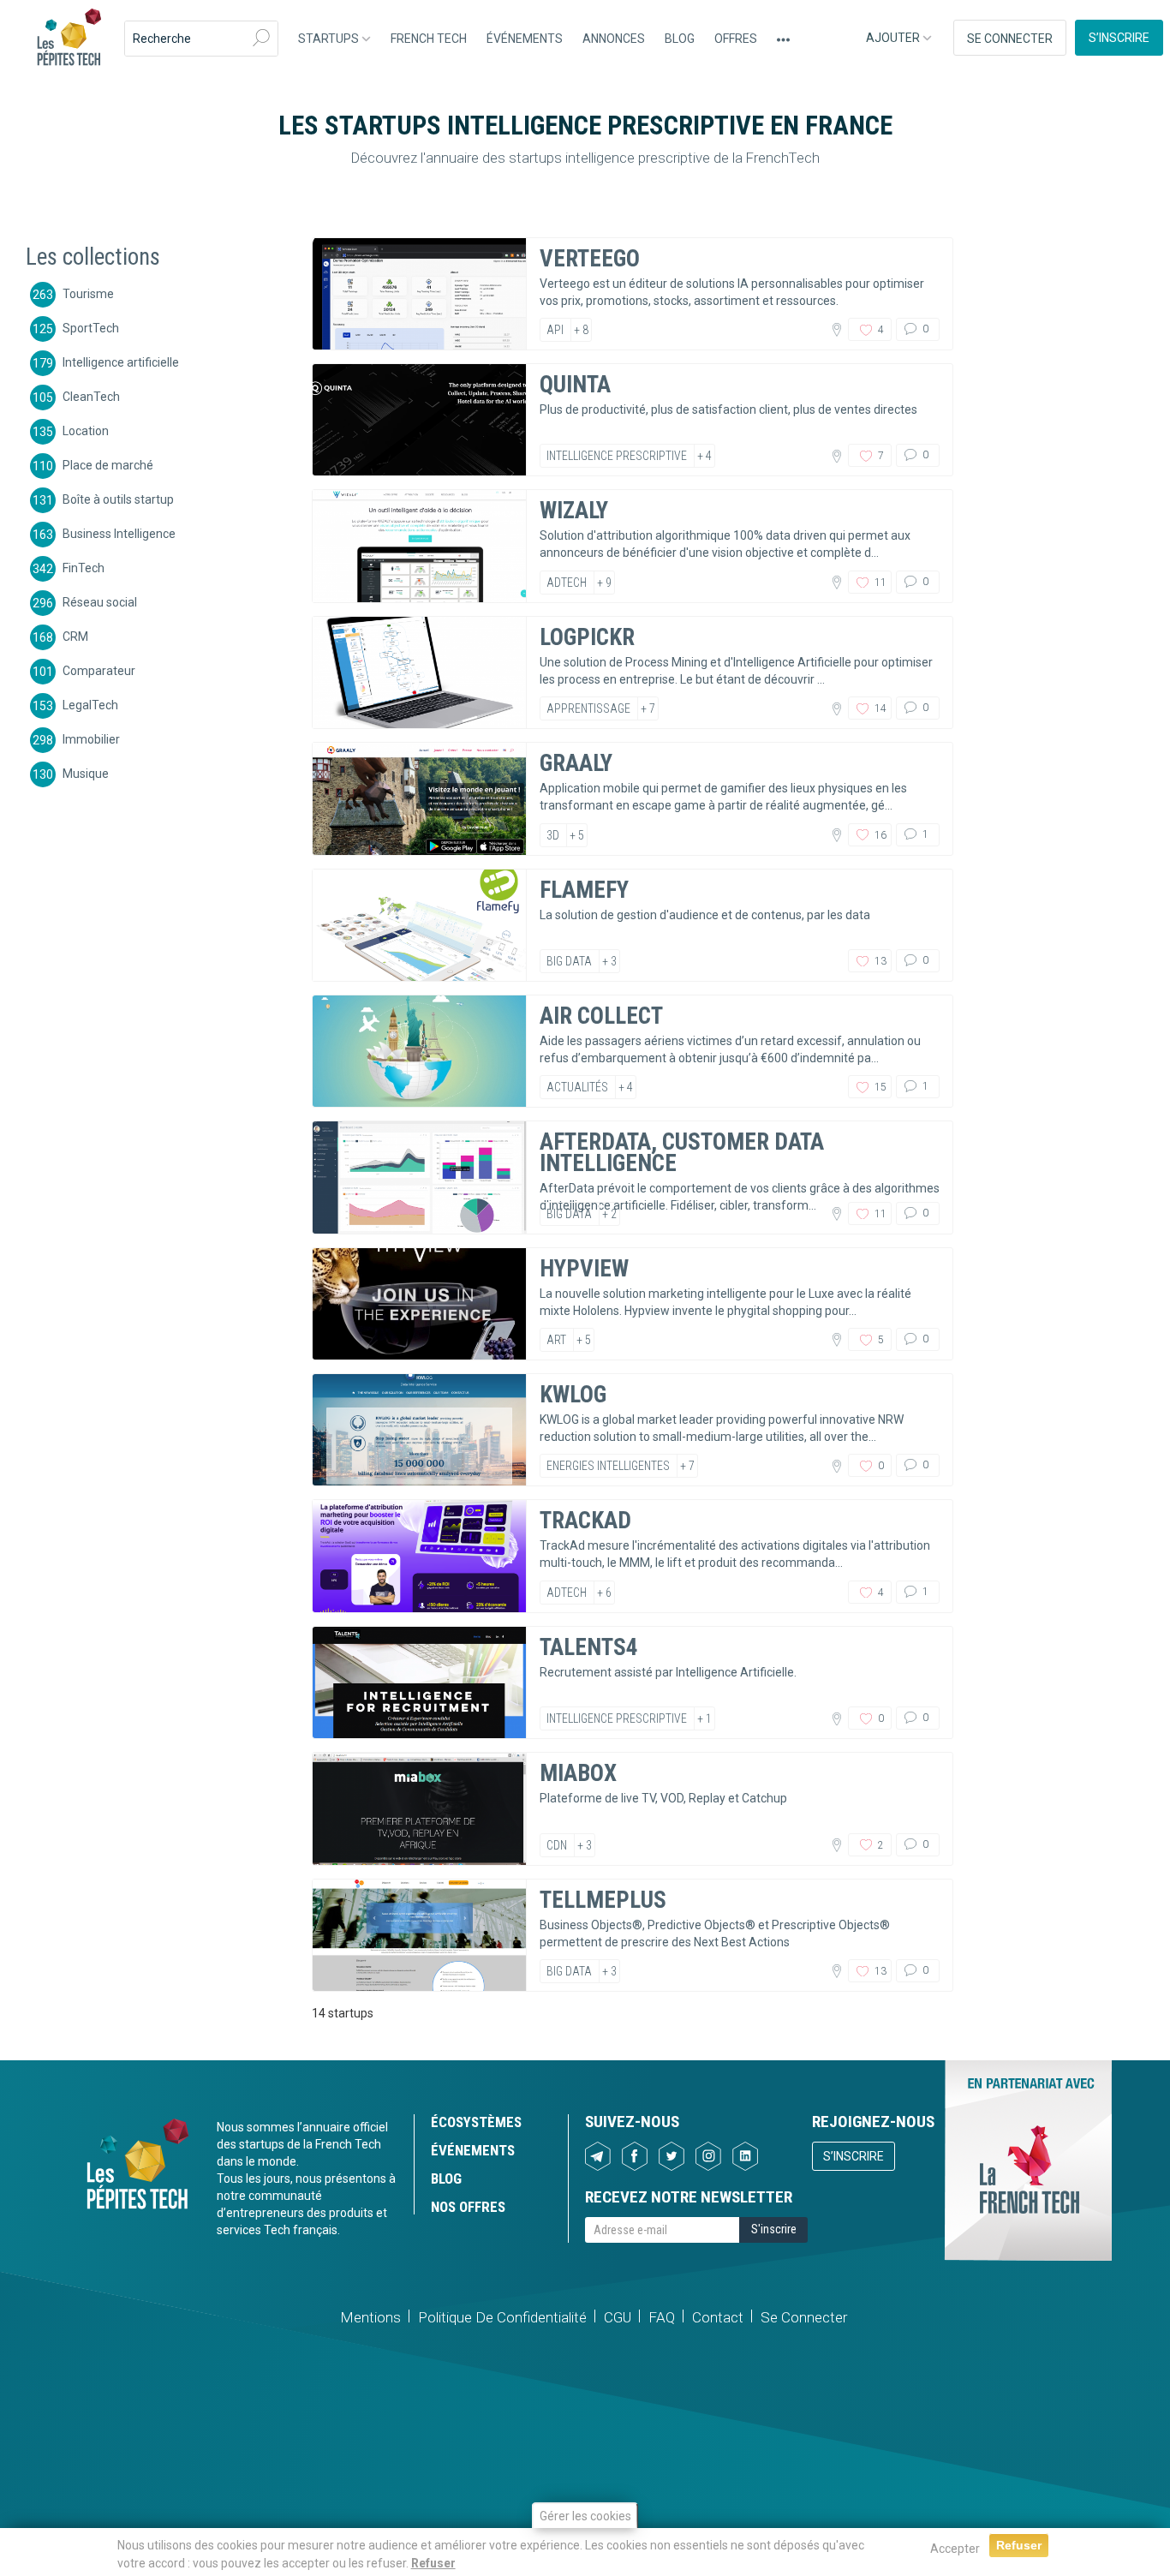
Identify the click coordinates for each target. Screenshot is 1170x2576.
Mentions (370, 2317)
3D (553, 835)
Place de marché (108, 464)
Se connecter (1010, 39)
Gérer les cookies (585, 2516)
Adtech (567, 583)
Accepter (955, 2549)
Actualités (577, 1087)
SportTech (91, 327)
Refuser (433, 2562)
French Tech (429, 39)
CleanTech (91, 396)
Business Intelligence (119, 533)
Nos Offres (468, 2207)
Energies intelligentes (608, 1466)
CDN (557, 1845)
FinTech (84, 567)
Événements (525, 39)
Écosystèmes (476, 2122)
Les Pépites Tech (69, 39)
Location (86, 430)
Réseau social (100, 601)
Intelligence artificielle (121, 362)
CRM (75, 636)
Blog (680, 39)
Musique (86, 773)
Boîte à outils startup (118, 499)
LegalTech (90, 704)
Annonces (614, 39)
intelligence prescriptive (617, 456)
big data (569, 961)
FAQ (662, 2317)
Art (556, 1340)
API (555, 330)
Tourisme (88, 293)
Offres (736, 39)
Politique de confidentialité (502, 2317)
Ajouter (894, 38)
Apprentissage (588, 708)
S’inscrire (1119, 38)
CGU (618, 2317)
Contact (718, 2317)
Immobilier (91, 738)
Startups (330, 39)
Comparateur (99, 670)
